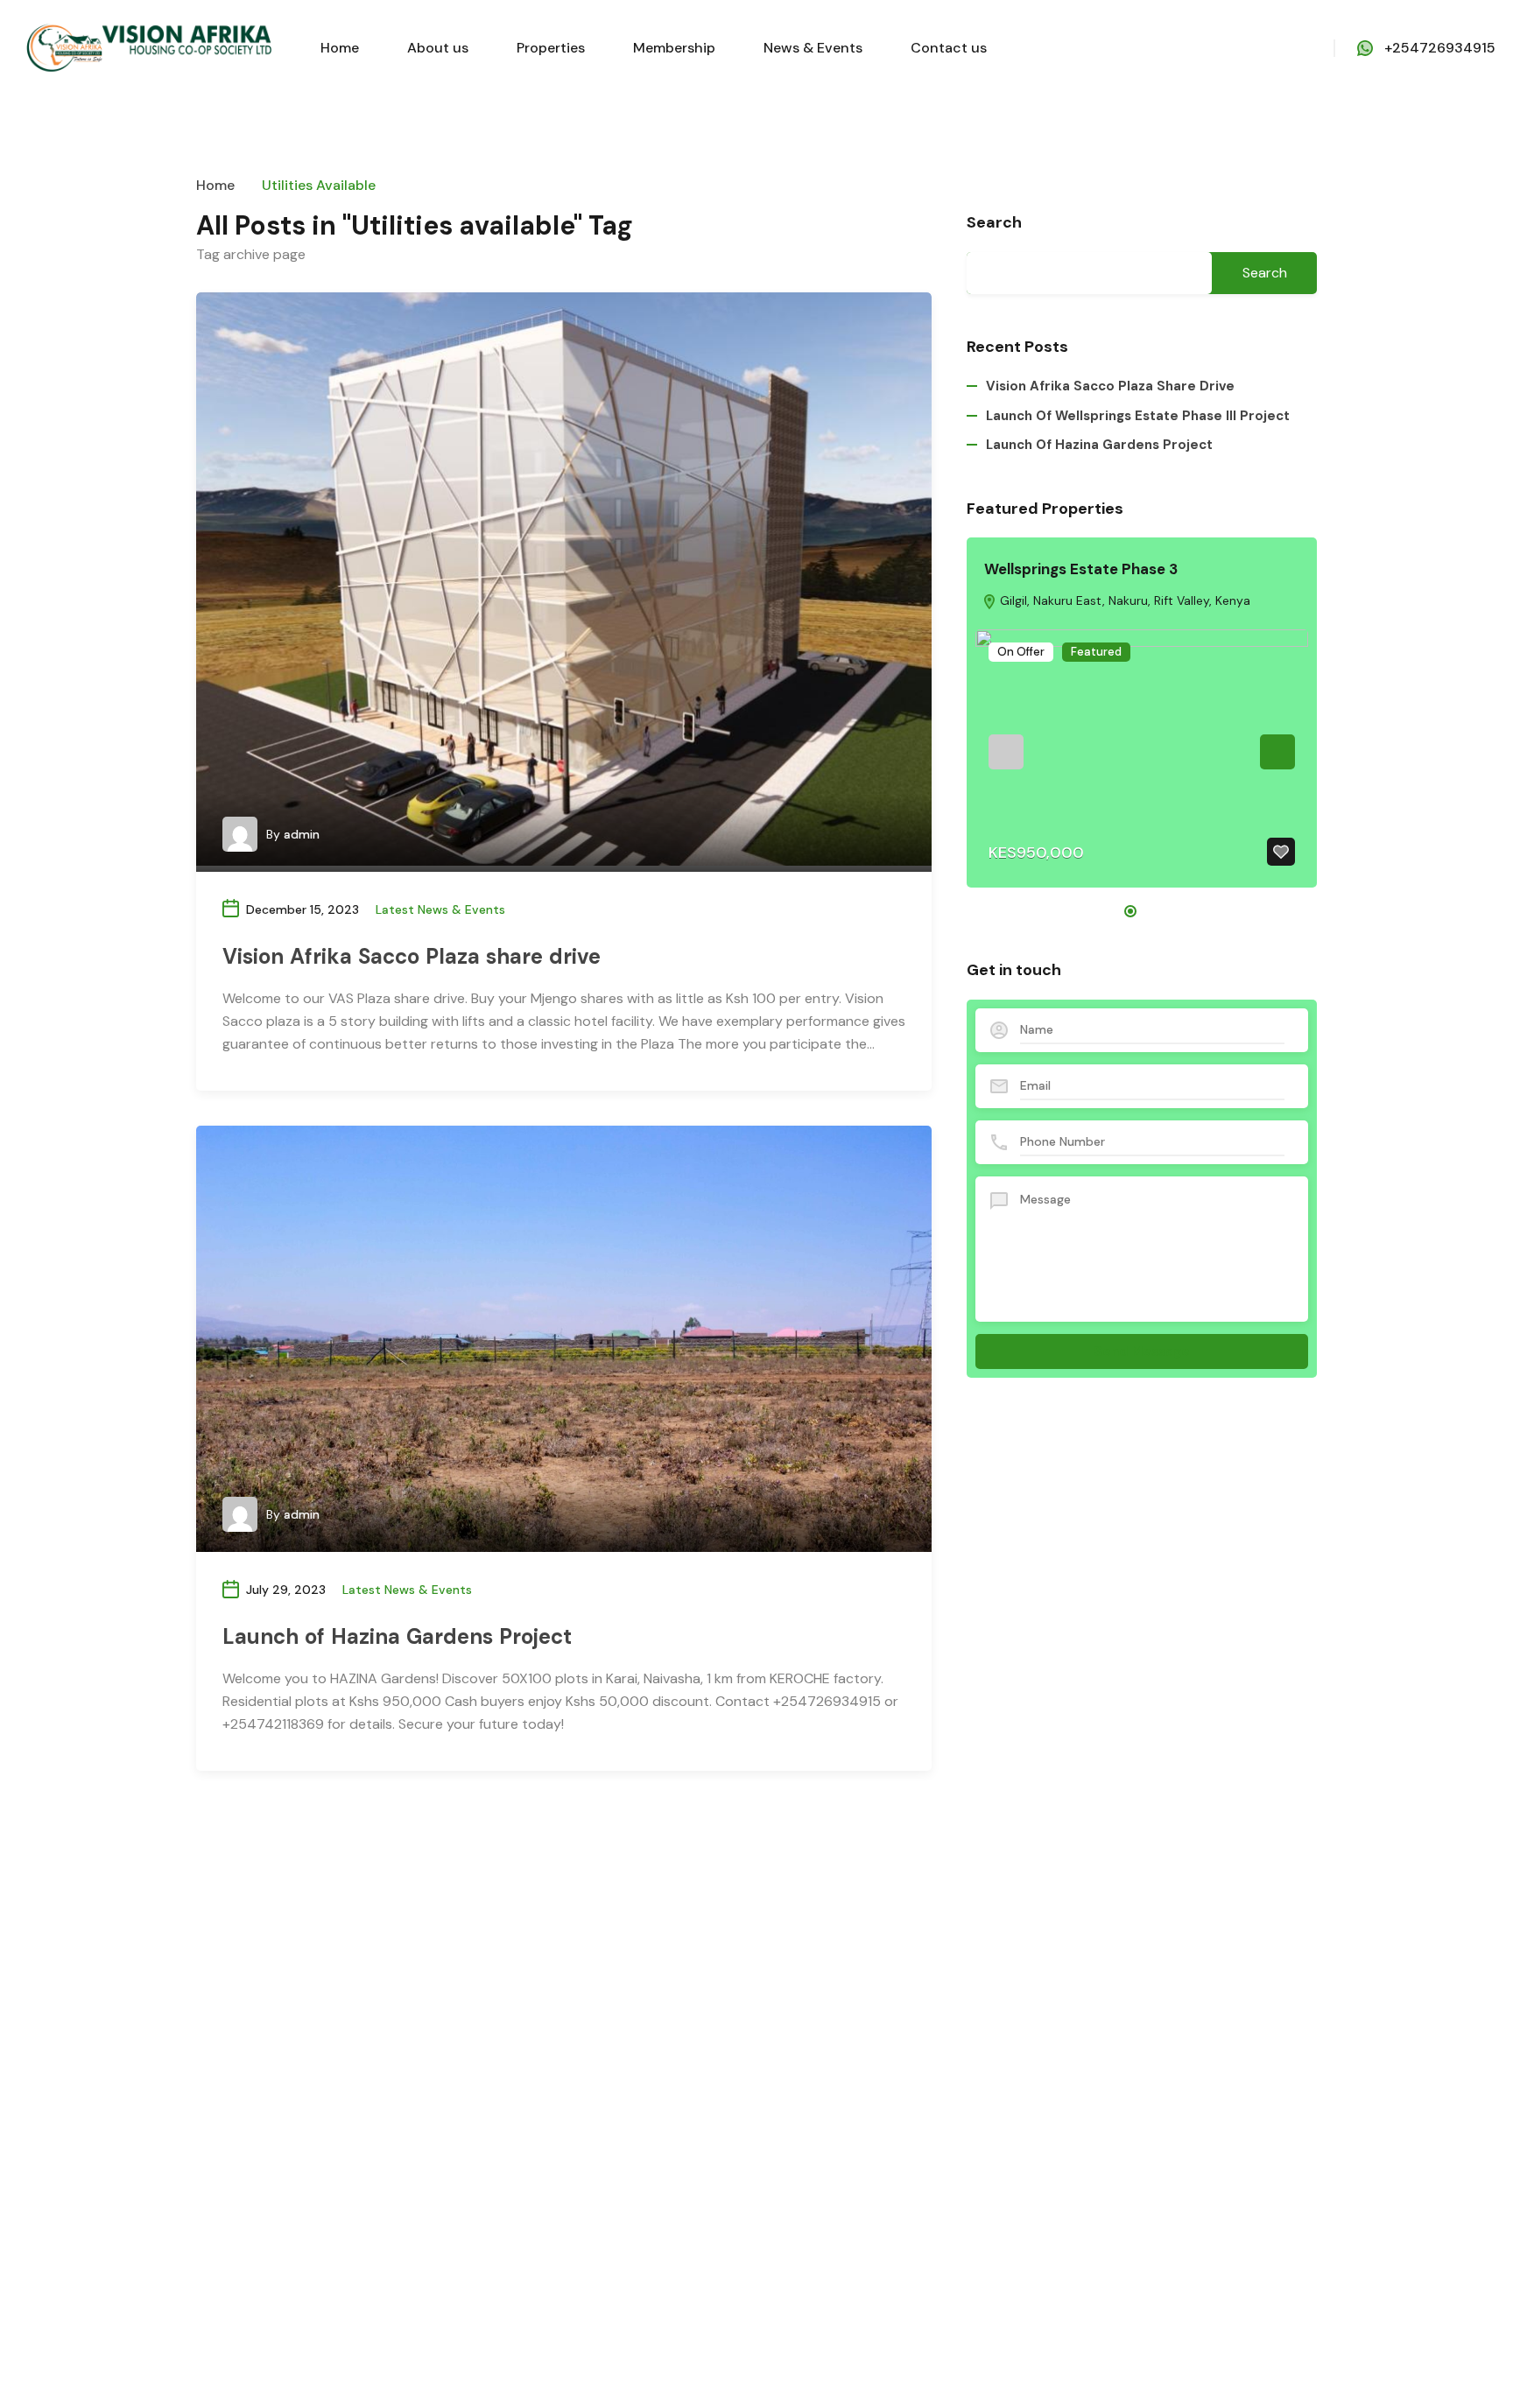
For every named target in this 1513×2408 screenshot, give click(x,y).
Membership (674, 48)
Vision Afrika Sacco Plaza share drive (412, 956)
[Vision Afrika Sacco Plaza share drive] (564, 579)
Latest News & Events (440, 909)
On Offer (1021, 652)
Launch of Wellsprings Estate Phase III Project (1138, 416)
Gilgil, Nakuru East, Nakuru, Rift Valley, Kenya (1123, 600)
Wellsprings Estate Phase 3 (1081, 569)
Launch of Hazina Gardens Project (397, 1636)
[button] (1130, 911)
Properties (551, 48)
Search (994, 223)
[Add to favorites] (1281, 852)
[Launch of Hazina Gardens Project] (564, 1339)
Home (340, 48)
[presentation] (1006, 752)
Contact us (949, 48)
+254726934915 (1440, 48)
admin (302, 834)
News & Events (813, 48)
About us (438, 48)
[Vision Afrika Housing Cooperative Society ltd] (149, 47)
